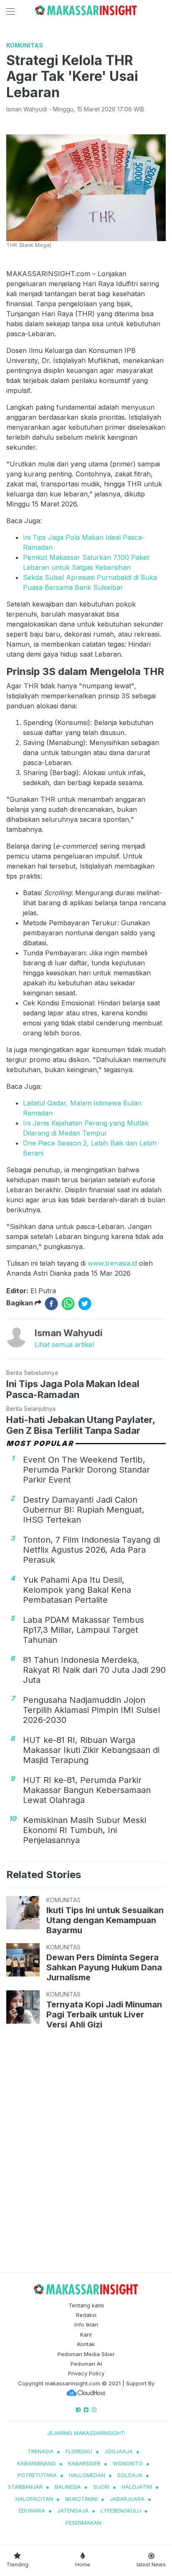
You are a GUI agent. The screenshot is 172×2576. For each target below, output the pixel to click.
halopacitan (34, 2499)
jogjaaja (119, 2451)
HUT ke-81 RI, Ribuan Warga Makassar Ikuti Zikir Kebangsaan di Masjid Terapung (91, 1750)
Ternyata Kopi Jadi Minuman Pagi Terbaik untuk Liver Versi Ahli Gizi (104, 2014)
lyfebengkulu (121, 2511)
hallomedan (87, 2475)
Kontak (86, 2344)
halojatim (137, 2487)
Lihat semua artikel (64, 1345)
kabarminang (37, 2463)
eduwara (32, 2511)
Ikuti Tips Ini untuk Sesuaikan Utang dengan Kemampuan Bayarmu (105, 1920)
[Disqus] (86, 2153)
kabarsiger (84, 2463)
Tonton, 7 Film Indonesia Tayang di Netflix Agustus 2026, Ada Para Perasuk (91, 1550)
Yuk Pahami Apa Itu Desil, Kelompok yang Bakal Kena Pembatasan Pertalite (77, 1590)
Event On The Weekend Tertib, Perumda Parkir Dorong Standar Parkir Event (86, 1470)
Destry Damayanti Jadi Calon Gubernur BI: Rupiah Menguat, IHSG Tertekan (84, 1510)
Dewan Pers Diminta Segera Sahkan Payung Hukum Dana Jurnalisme (104, 1967)
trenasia (40, 2451)
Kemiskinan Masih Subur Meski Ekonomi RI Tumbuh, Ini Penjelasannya (85, 1830)
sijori (101, 2487)
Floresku (79, 2451)
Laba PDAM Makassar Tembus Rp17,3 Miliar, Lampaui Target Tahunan (83, 1630)
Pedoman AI (86, 2364)
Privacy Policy (86, 2373)
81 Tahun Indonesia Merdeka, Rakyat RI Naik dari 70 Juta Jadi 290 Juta (94, 1670)
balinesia (68, 2487)
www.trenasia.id (112, 1263)
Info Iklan (86, 2324)
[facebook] (51, 1304)
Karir (86, 2334)
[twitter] (85, 1304)
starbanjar (25, 2487)
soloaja (130, 2475)
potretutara (37, 2475)
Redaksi (86, 2315)
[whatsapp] (68, 1304)
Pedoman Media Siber (86, 2354)
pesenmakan (83, 2523)
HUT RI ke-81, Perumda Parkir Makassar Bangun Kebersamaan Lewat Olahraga (87, 1790)
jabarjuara (127, 2499)
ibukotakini (81, 2499)
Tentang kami (86, 2305)
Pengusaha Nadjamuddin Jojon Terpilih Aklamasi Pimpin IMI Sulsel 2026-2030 (91, 1710)
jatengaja (73, 2511)
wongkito (128, 2463)
